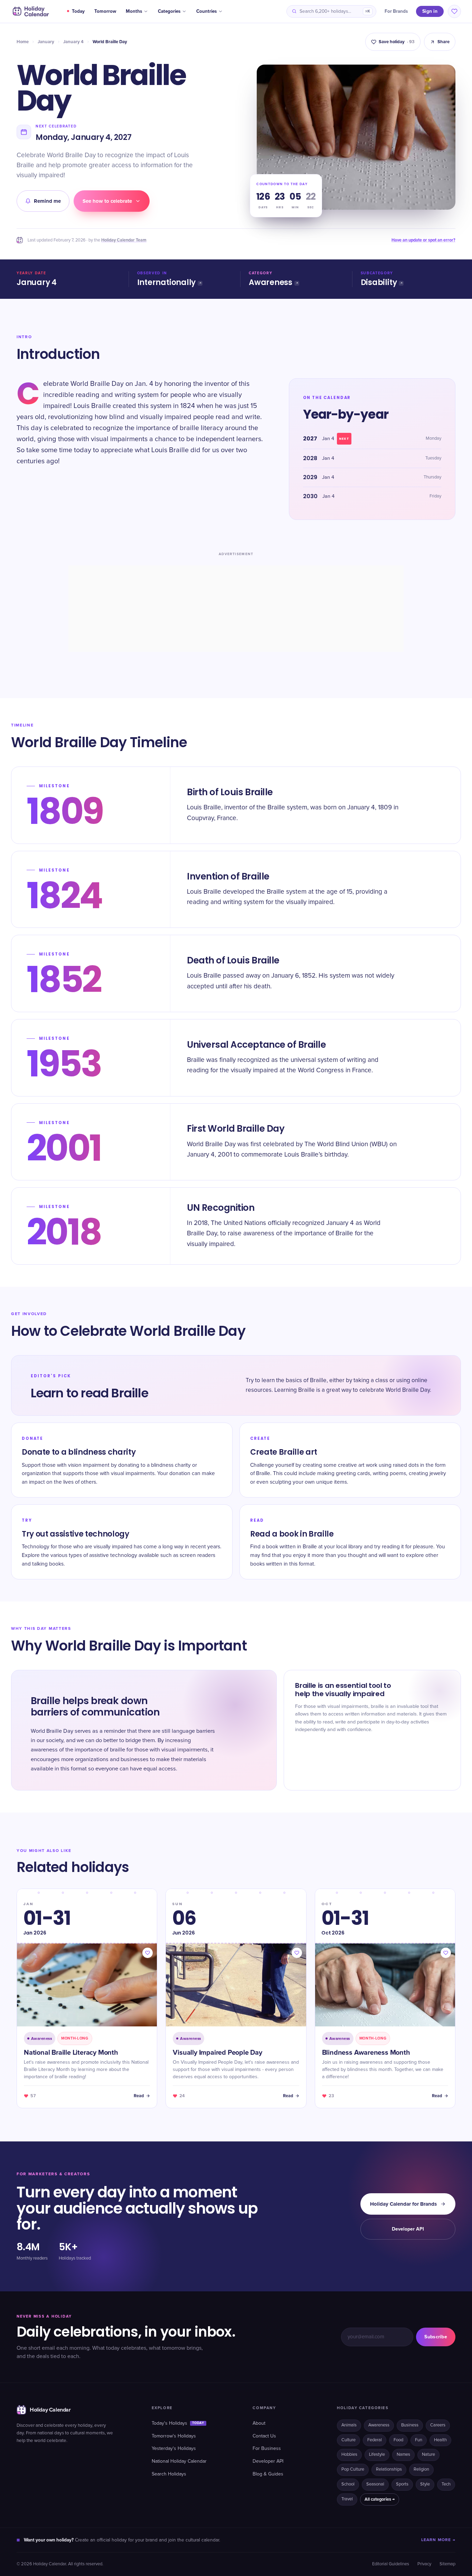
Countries (206, 11)
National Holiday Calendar (179, 2461)
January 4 (73, 42)
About (259, 2423)
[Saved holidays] (454, 11)
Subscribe (436, 2337)
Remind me (47, 201)
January (46, 42)
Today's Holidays (178, 2423)
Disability (379, 282)
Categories (169, 11)
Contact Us (264, 2436)
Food (398, 2440)
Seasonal (375, 2484)
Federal (375, 2440)
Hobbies (349, 2455)
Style (425, 2484)
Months (134, 11)
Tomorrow (105, 11)
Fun (419, 2440)
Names (403, 2455)
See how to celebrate (107, 201)
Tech (446, 2484)
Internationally (167, 282)
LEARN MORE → (438, 2540)
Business (410, 2425)
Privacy (424, 2564)
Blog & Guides (268, 2474)
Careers (438, 2425)
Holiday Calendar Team (124, 240)
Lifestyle (377, 2455)
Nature (428, 2455)
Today (78, 11)
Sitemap (447, 2564)
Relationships (389, 2469)
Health (440, 2440)
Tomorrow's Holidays (174, 2436)
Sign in (430, 11)
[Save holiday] (148, 1953)
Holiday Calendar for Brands (403, 2204)
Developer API (408, 2229)
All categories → (380, 2499)
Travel (347, 2499)
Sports (402, 2484)
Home (23, 42)
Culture (348, 2440)
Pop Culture (353, 2469)
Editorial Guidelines (391, 2564)
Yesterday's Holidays (174, 2449)
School (348, 2484)
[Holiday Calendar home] (30, 11)
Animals (349, 2425)
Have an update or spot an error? (423, 240)
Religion (421, 2469)
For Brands (396, 11)
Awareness (271, 282)
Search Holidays (169, 2474)
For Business (267, 2449)
